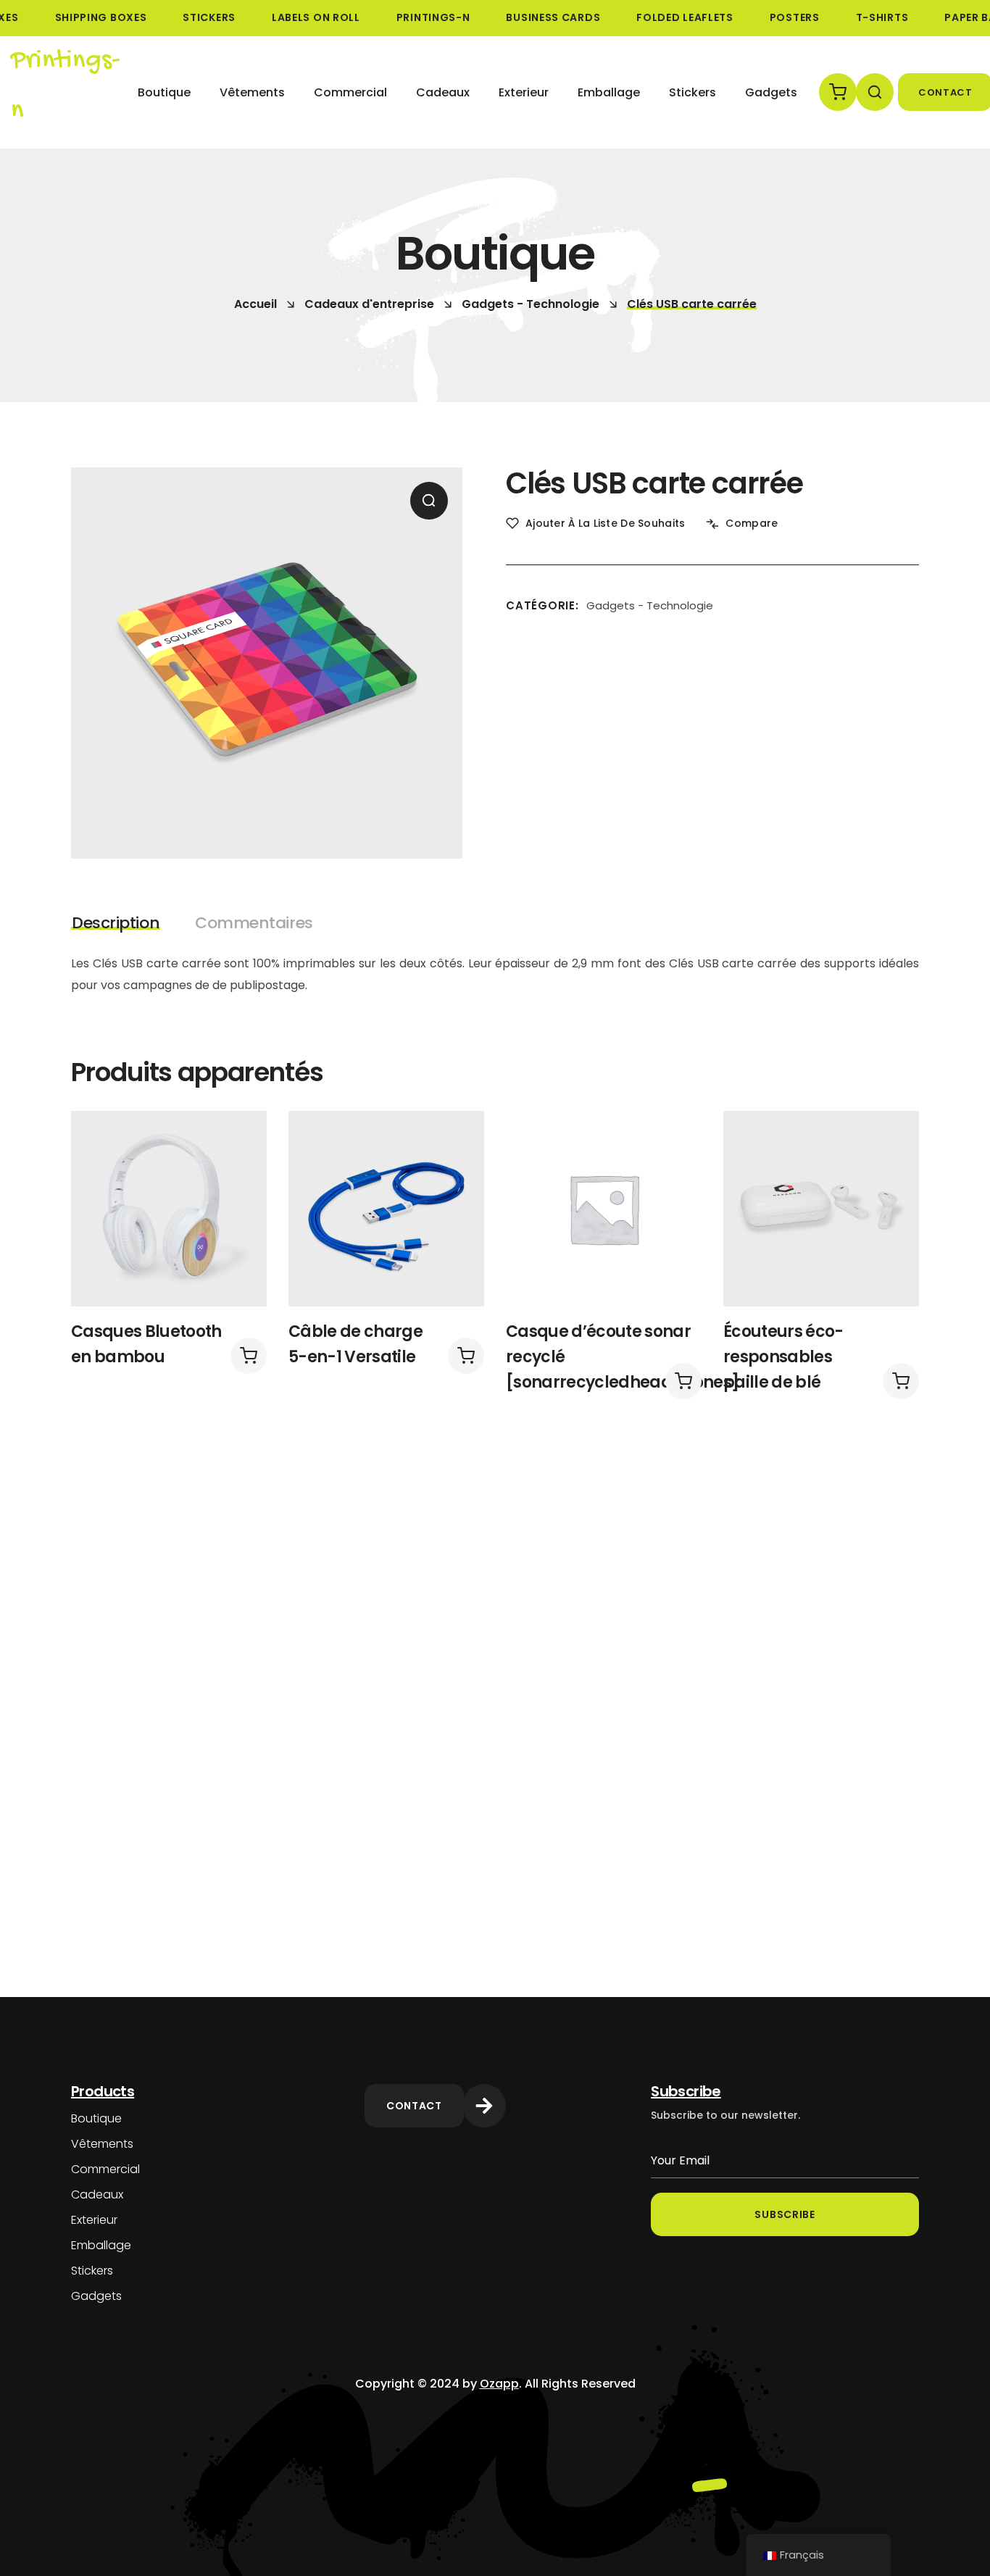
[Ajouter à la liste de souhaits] (236, 1130)
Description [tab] (116, 923)
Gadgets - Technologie (531, 304)
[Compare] (236, 1170)
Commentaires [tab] (254, 923)
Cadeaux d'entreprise (369, 304)
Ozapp (499, 2384)
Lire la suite (249, 1356)
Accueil (255, 304)
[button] (835, 92)
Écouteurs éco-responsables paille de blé (783, 1357)
